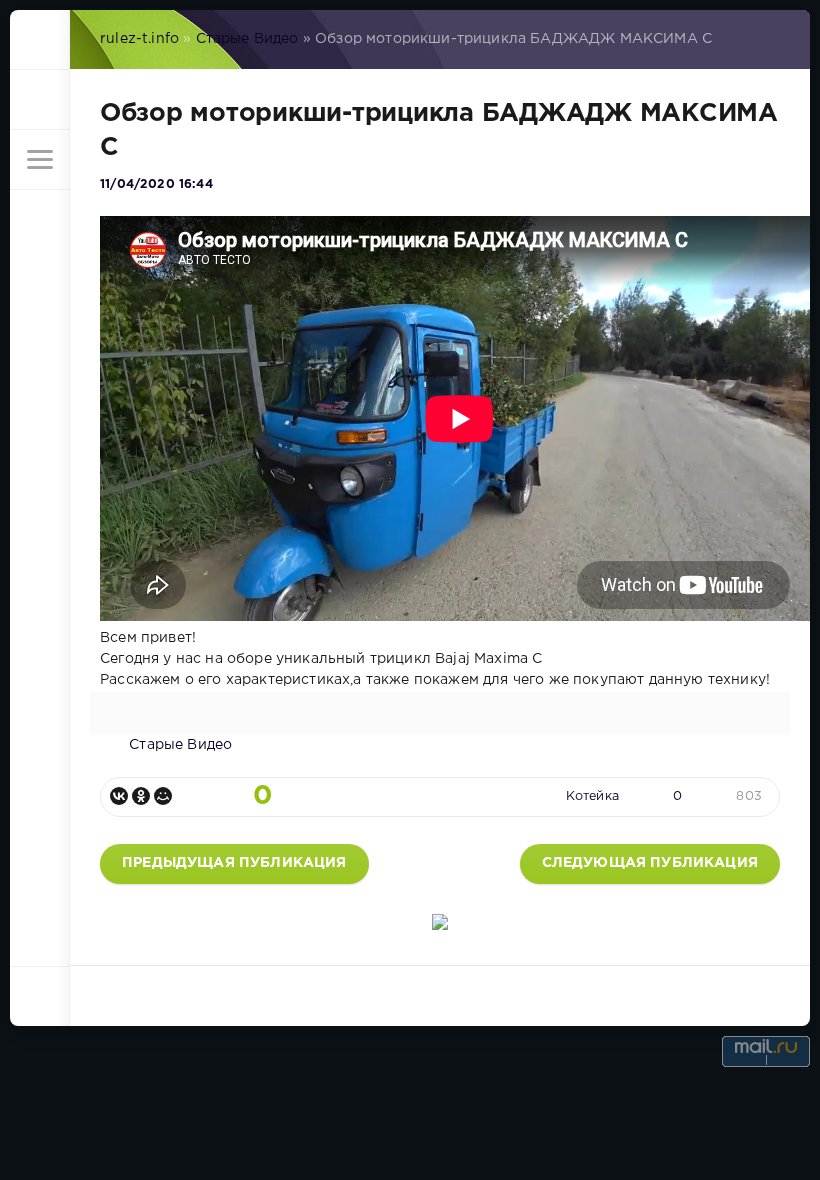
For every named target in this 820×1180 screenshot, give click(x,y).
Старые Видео (247, 39)
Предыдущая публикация (234, 863)
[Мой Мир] (163, 796)
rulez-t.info (139, 39)
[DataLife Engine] (40, 40)
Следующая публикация (650, 863)
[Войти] (40, 100)
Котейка (592, 796)
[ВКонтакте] (119, 796)
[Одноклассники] (141, 796)
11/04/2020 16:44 (156, 184)
